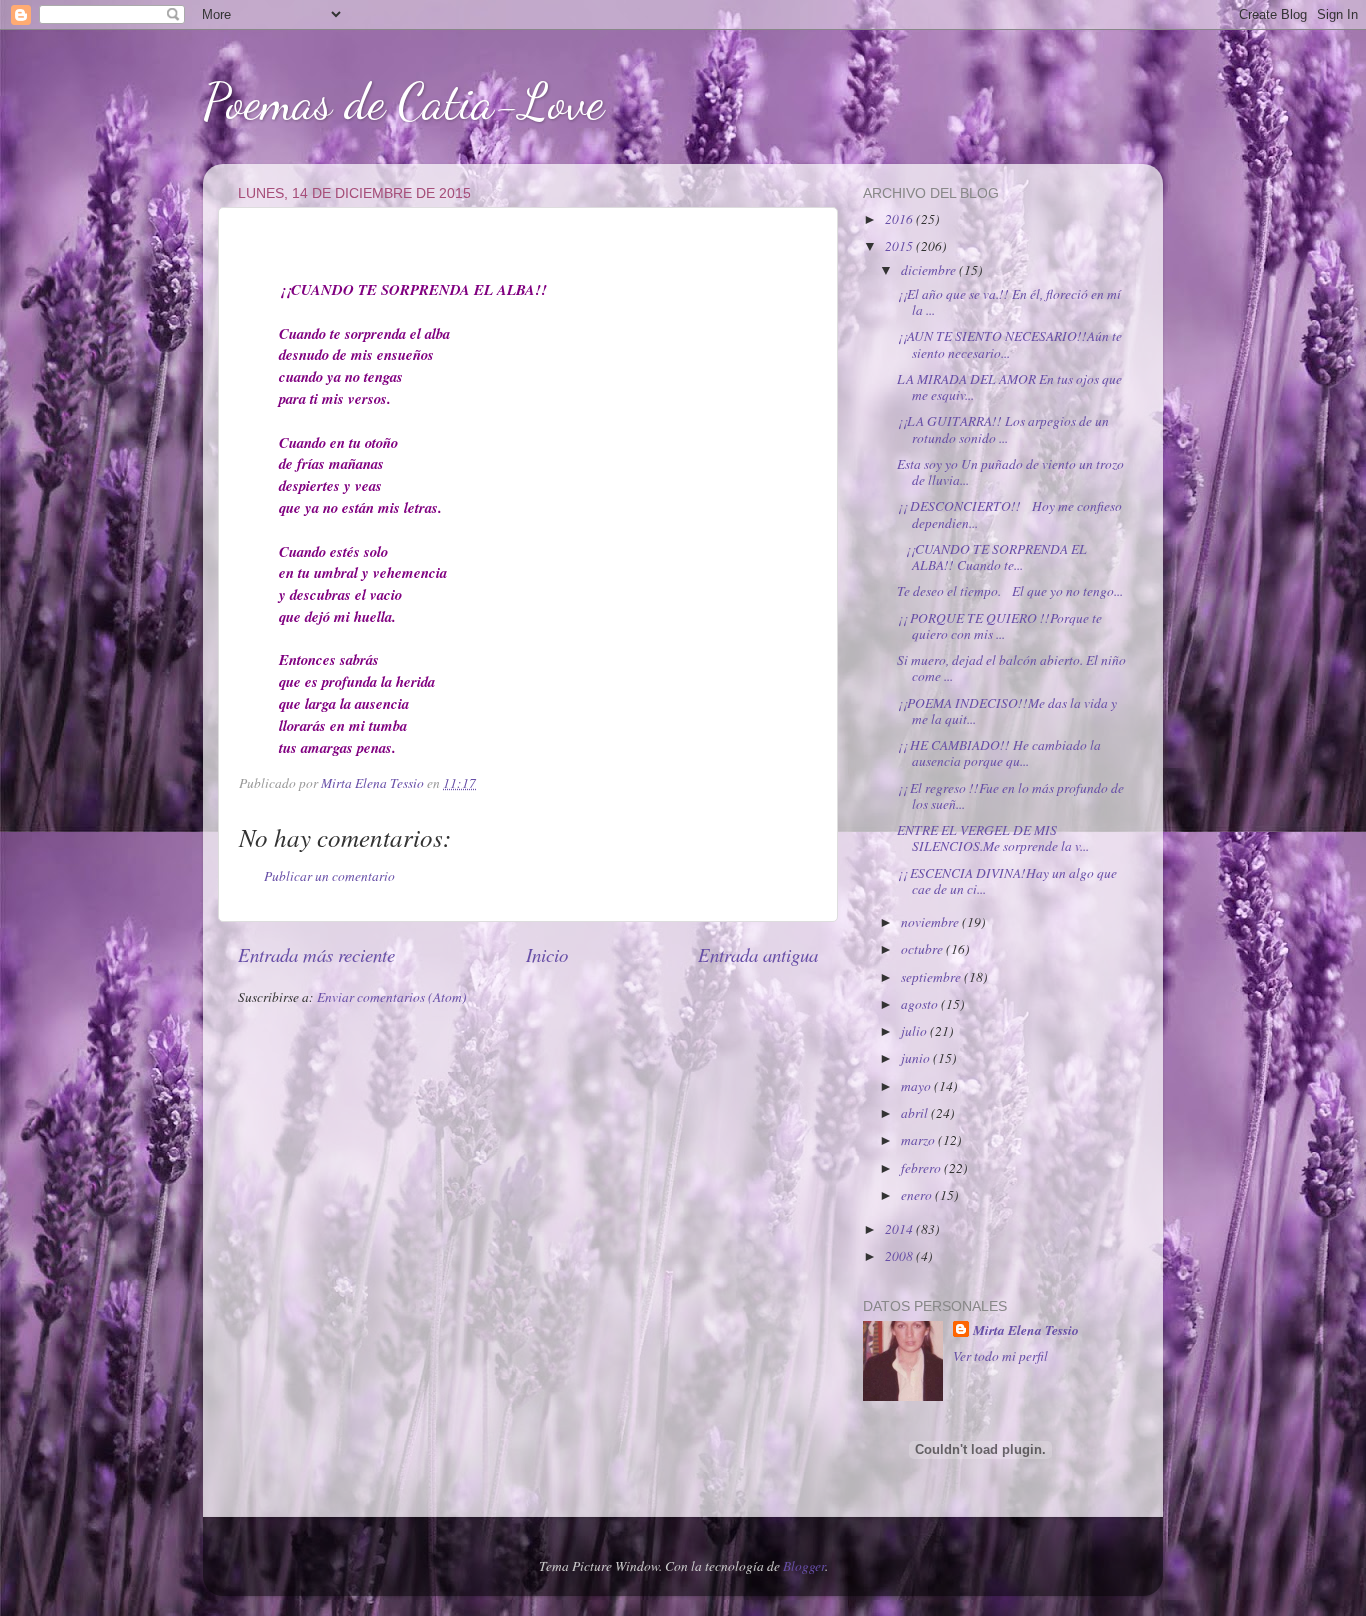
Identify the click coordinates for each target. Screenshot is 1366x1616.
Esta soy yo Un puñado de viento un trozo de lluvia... (1010, 472)
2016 (900, 219)
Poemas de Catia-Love (403, 102)
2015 (900, 246)
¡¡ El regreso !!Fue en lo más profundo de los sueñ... (1010, 796)
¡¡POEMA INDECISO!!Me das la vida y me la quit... (1007, 711)
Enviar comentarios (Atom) (392, 997)
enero (918, 1195)
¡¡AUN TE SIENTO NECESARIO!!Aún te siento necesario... (1009, 344)
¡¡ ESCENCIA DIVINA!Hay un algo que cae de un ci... (1007, 881)
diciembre (930, 270)
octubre (923, 949)
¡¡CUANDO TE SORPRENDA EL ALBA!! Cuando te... (992, 557)
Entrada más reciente (316, 954)
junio (917, 1058)
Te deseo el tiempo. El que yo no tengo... (1010, 591)
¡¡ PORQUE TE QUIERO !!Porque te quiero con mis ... (999, 626)
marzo (919, 1140)
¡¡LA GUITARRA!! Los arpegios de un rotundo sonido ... (1003, 429)
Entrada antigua (758, 954)
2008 (900, 1256)
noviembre (931, 922)
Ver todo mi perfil (1000, 1356)
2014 (900, 1229)
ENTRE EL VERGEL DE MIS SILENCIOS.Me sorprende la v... (993, 838)
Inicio (547, 954)
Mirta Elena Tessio (1026, 1330)
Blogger (804, 1566)
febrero (922, 1168)
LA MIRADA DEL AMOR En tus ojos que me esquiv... (1009, 387)
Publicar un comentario (329, 876)
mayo (917, 1086)
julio (915, 1031)
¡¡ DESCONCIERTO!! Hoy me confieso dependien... (1009, 514)
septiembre (932, 977)
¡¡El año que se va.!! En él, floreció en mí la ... (1009, 302)
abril (916, 1113)
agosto (921, 1004)
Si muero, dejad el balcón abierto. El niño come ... (1011, 668)
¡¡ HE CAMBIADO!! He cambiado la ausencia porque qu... (999, 753)
